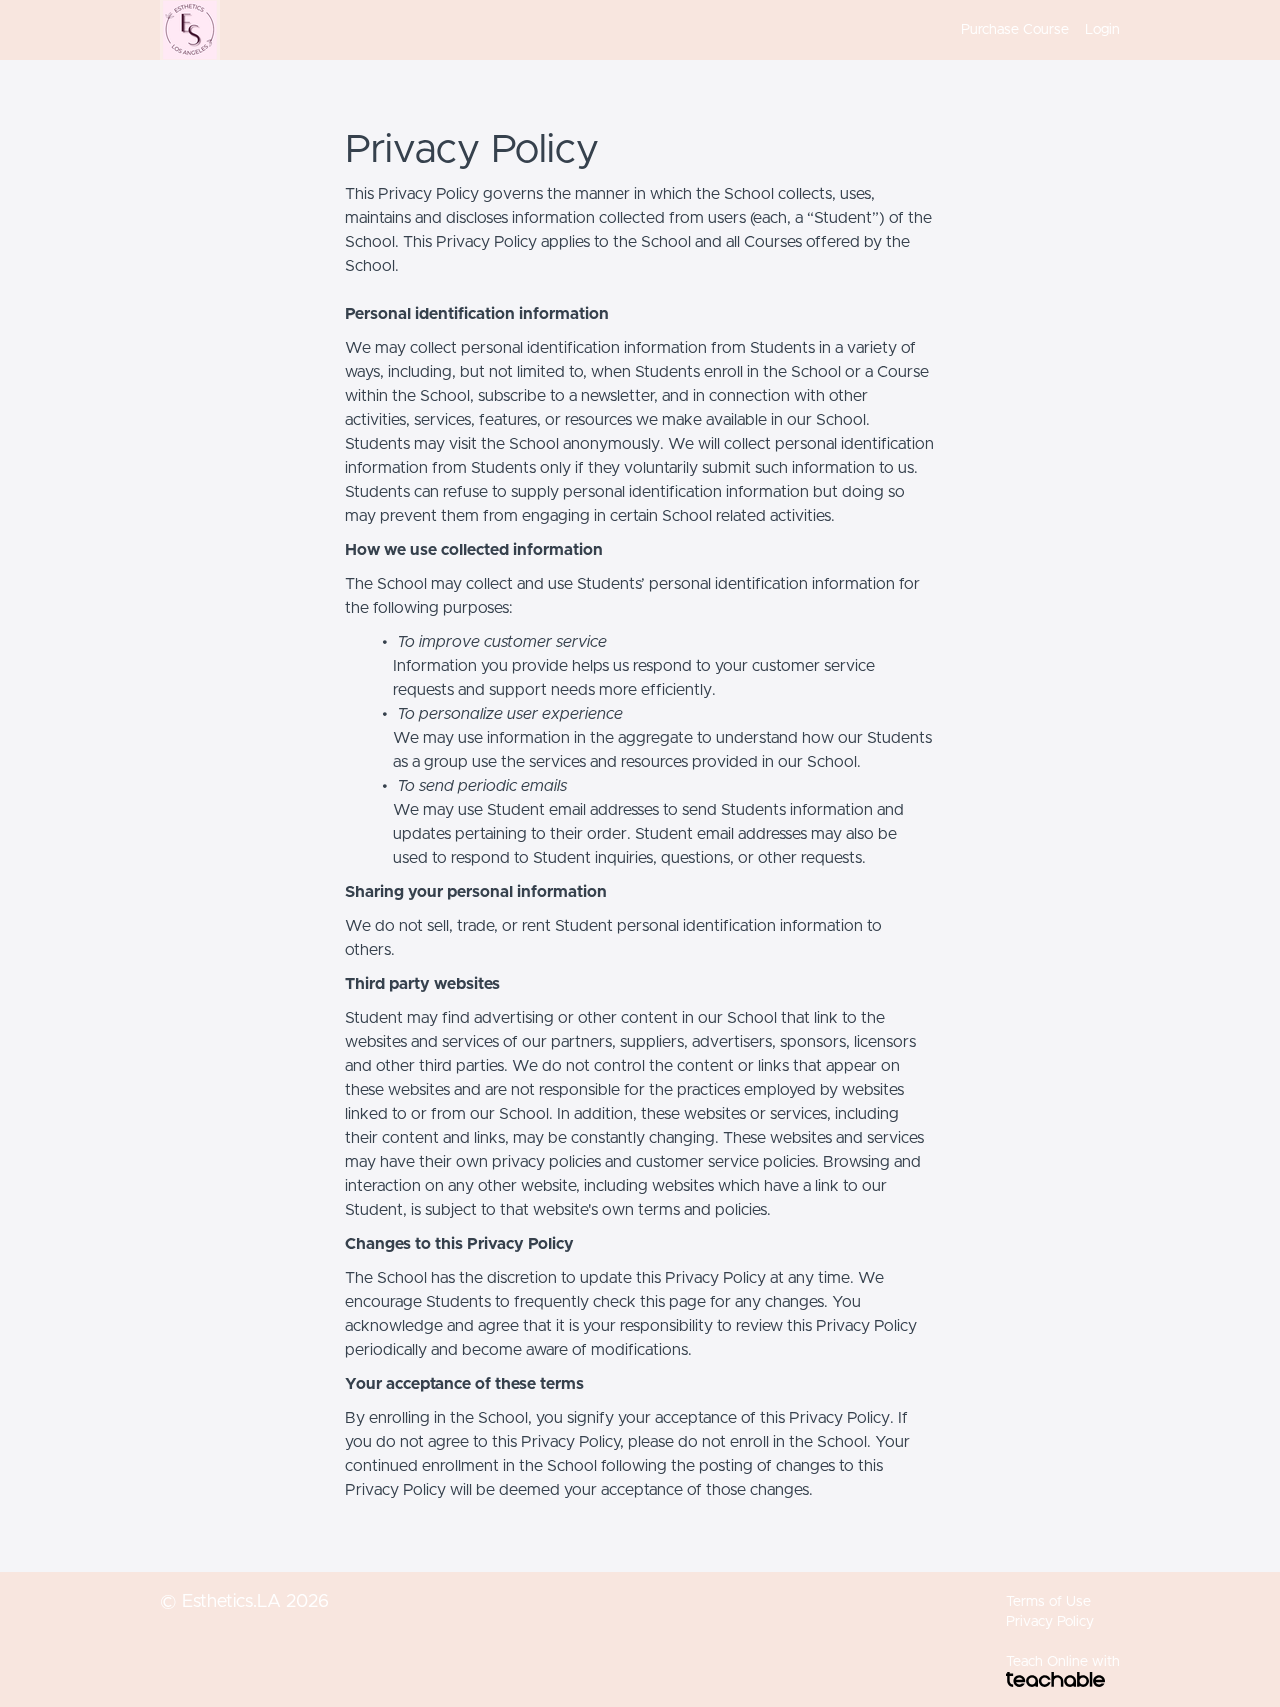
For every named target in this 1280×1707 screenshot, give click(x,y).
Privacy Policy (1050, 1622)
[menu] (1032, 30)
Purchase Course (1015, 30)
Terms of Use (1048, 1602)
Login (1102, 30)
